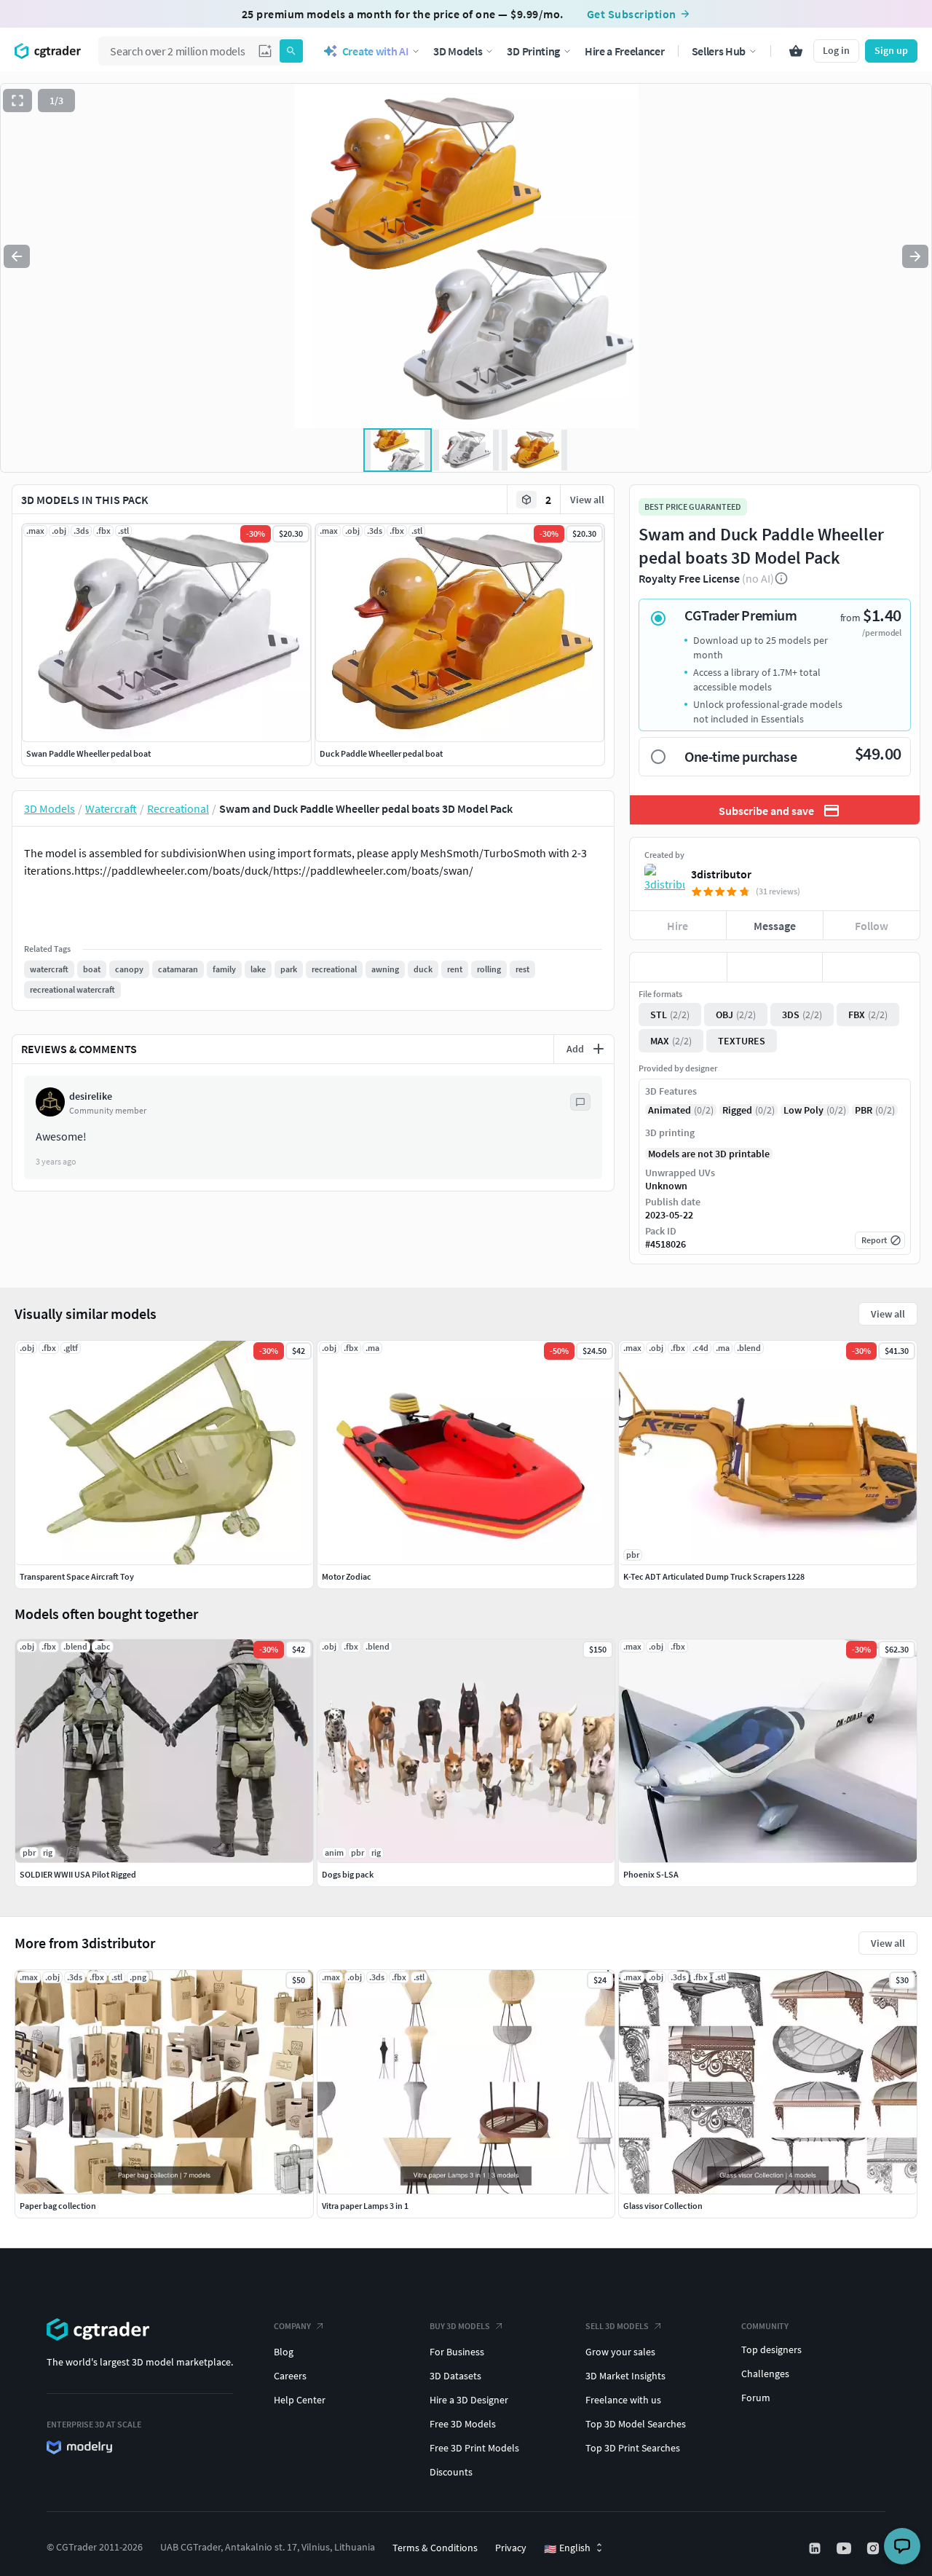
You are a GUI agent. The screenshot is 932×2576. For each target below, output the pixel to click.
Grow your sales (620, 2352)
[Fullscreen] (17, 101)
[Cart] (796, 51)
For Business (457, 2352)
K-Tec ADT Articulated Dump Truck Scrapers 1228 (714, 1576)
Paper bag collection (58, 2206)
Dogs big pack (348, 1874)
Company (292, 2326)
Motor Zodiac (347, 1576)
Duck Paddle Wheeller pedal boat (381, 753)
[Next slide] (915, 256)
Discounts (451, 2472)
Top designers (771, 2349)
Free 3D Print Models (474, 2448)
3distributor (721, 874)
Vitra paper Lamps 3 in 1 (365, 2206)
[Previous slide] (17, 256)
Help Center (300, 2400)
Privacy (511, 2548)
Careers (290, 2376)
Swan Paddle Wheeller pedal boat (88, 753)
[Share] (871, 967)
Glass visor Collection (663, 2206)
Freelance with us (623, 2400)
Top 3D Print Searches (633, 2448)
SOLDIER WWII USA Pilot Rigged (78, 1874)
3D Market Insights (625, 2376)
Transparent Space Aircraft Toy (77, 1576)
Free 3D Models (463, 2424)
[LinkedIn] (816, 2548)
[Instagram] (874, 2548)
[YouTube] (845, 2548)
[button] (265, 51)
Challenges (765, 2374)
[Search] (291, 51)
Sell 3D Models (617, 2326)
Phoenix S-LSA (651, 1874)
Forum (756, 2398)
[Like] (678, 967)
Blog (284, 2352)
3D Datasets (455, 2376)
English (567, 2548)
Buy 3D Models (460, 2326)
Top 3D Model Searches (636, 2424)
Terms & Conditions (435, 2548)
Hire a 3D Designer (469, 2400)
